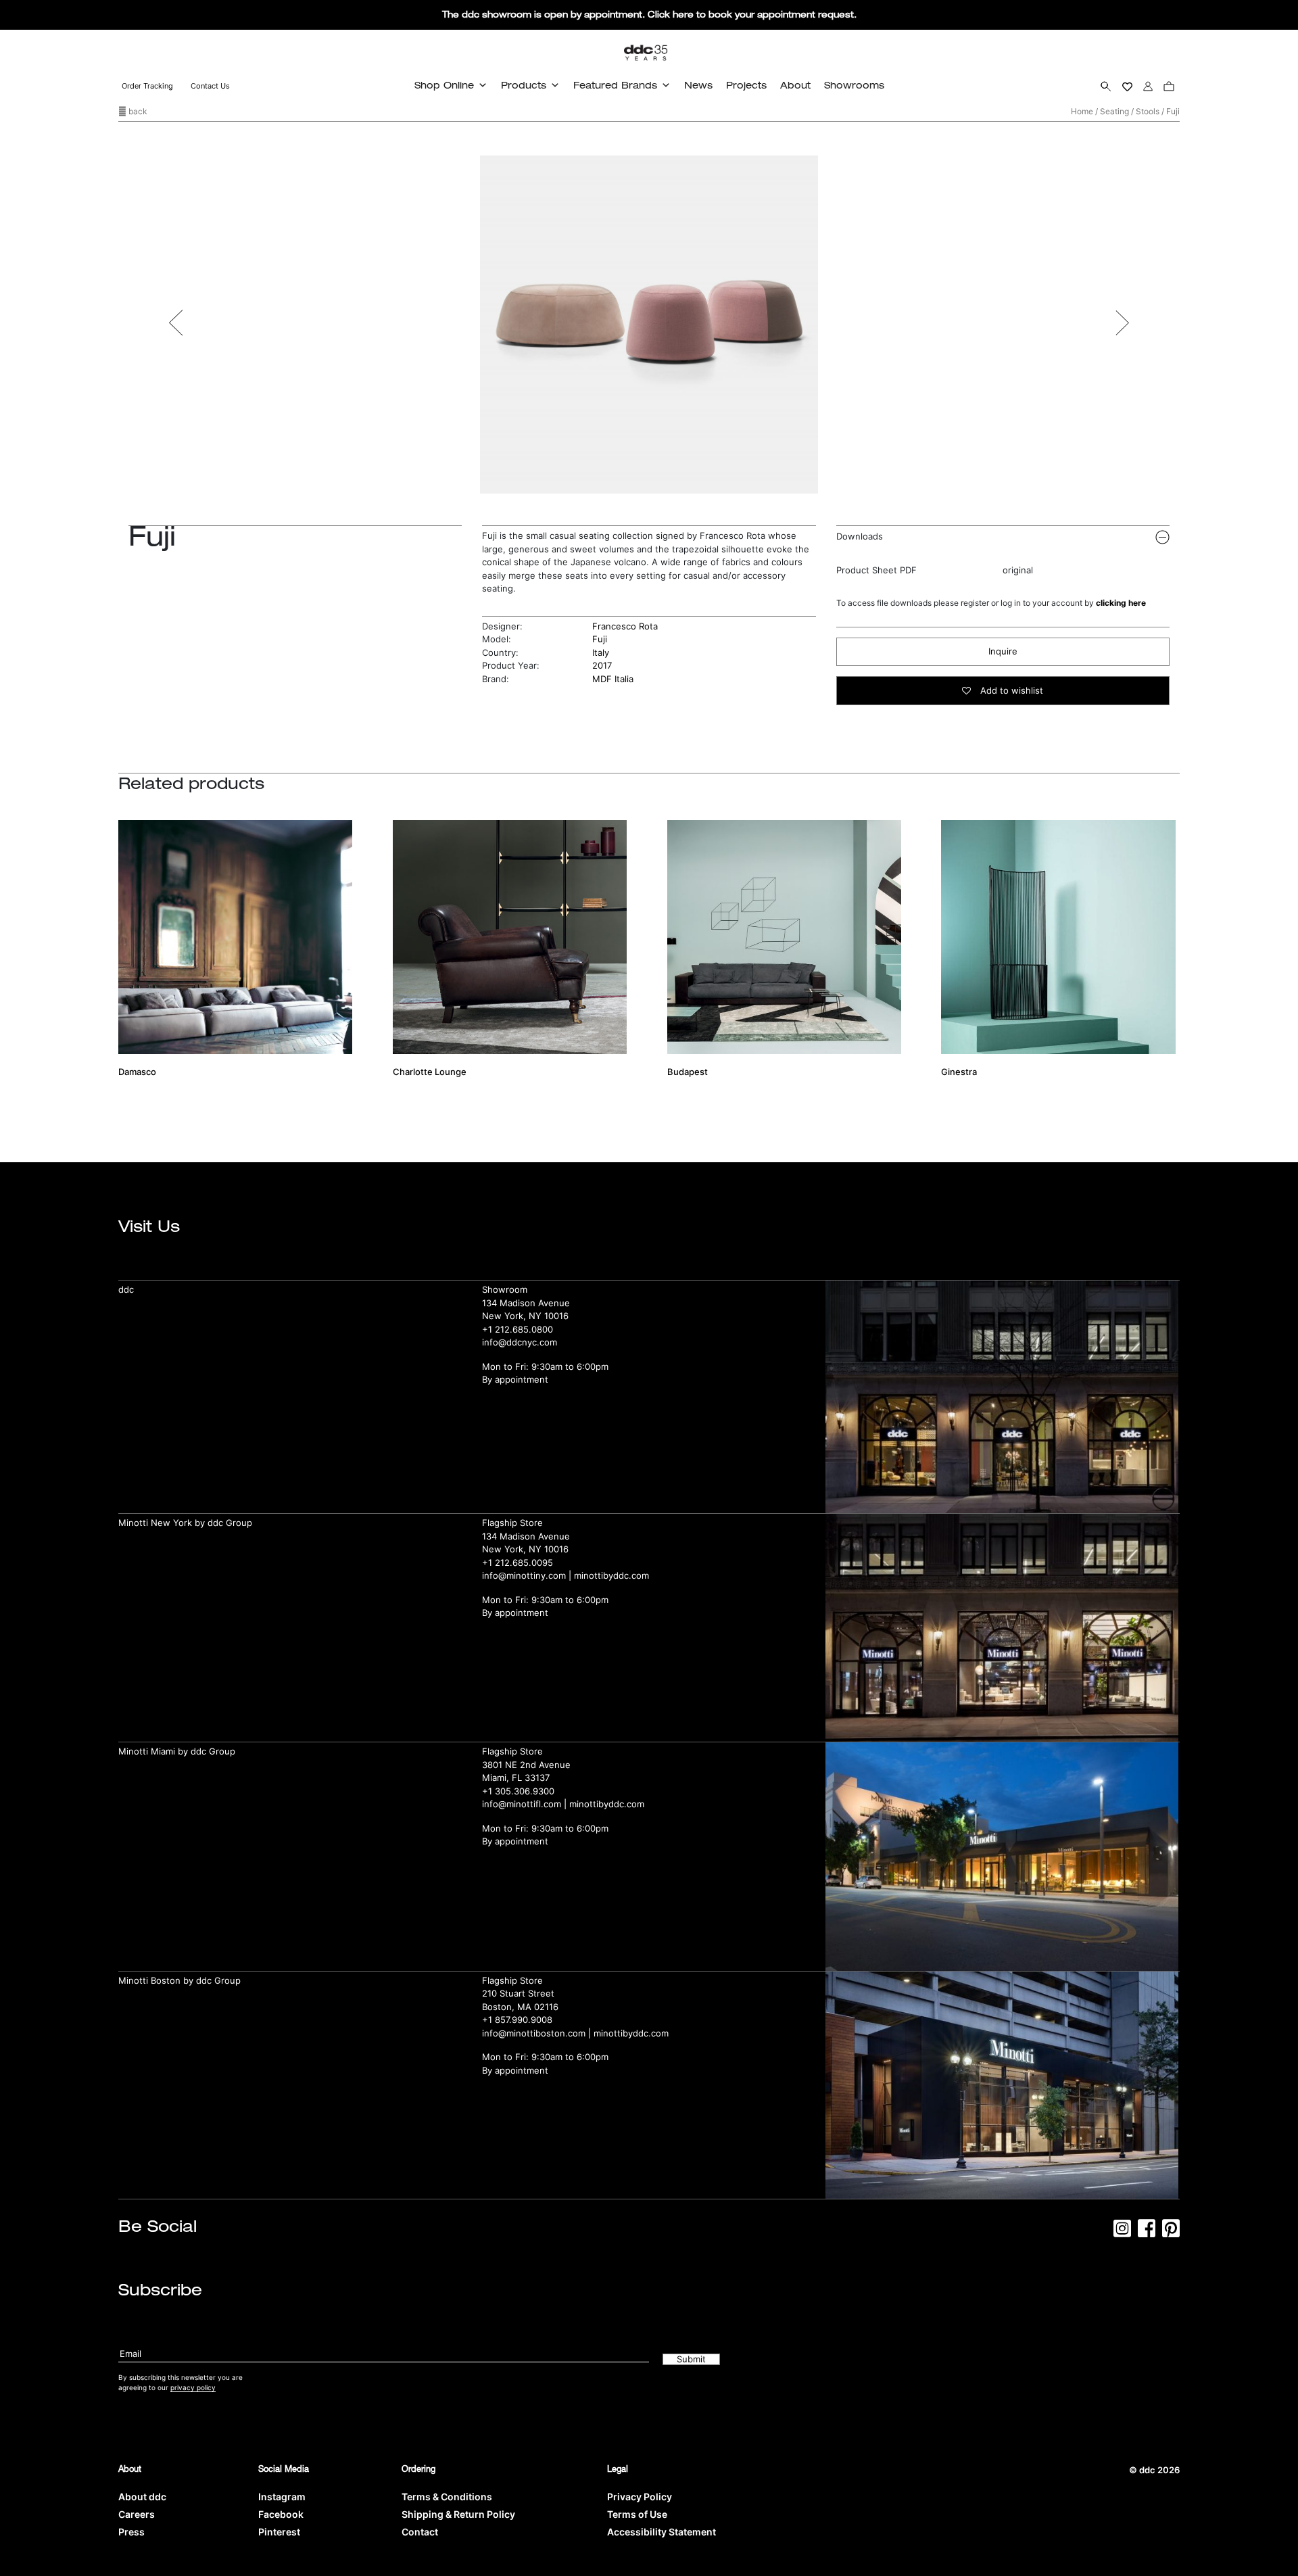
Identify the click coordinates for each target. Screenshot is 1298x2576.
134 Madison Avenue (526, 1303)
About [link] (795, 85)
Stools (1148, 111)
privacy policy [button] (193, 2387)
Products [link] (524, 85)
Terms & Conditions (447, 2497)
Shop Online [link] (444, 85)
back (137, 111)
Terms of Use (637, 2514)
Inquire (1003, 651)
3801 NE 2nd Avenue (526, 1765)
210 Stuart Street (518, 1993)
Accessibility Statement (662, 2532)
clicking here (1121, 603)
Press (131, 2532)
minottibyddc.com (611, 1575)
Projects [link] (746, 85)
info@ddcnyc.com (520, 1342)
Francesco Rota (625, 626)
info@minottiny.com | (528, 1575)
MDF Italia (613, 679)
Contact (420, 2532)
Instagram (282, 2497)
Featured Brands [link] (615, 85)
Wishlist (1127, 86)
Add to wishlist (1010, 690)
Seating (1114, 111)
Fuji (600, 639)
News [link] (698, 85)
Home (1082, 111)
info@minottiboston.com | (538, 2033)
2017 (602, 665)
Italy (601, 652)
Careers (137, 2514)
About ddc (142, 2497)
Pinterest (279, 2532)
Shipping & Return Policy (458, 2514)
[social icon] (1122, 2233)
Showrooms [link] (854, 85)
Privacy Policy (640, 2497)
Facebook (281, 2514)
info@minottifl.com (522, 1804)
